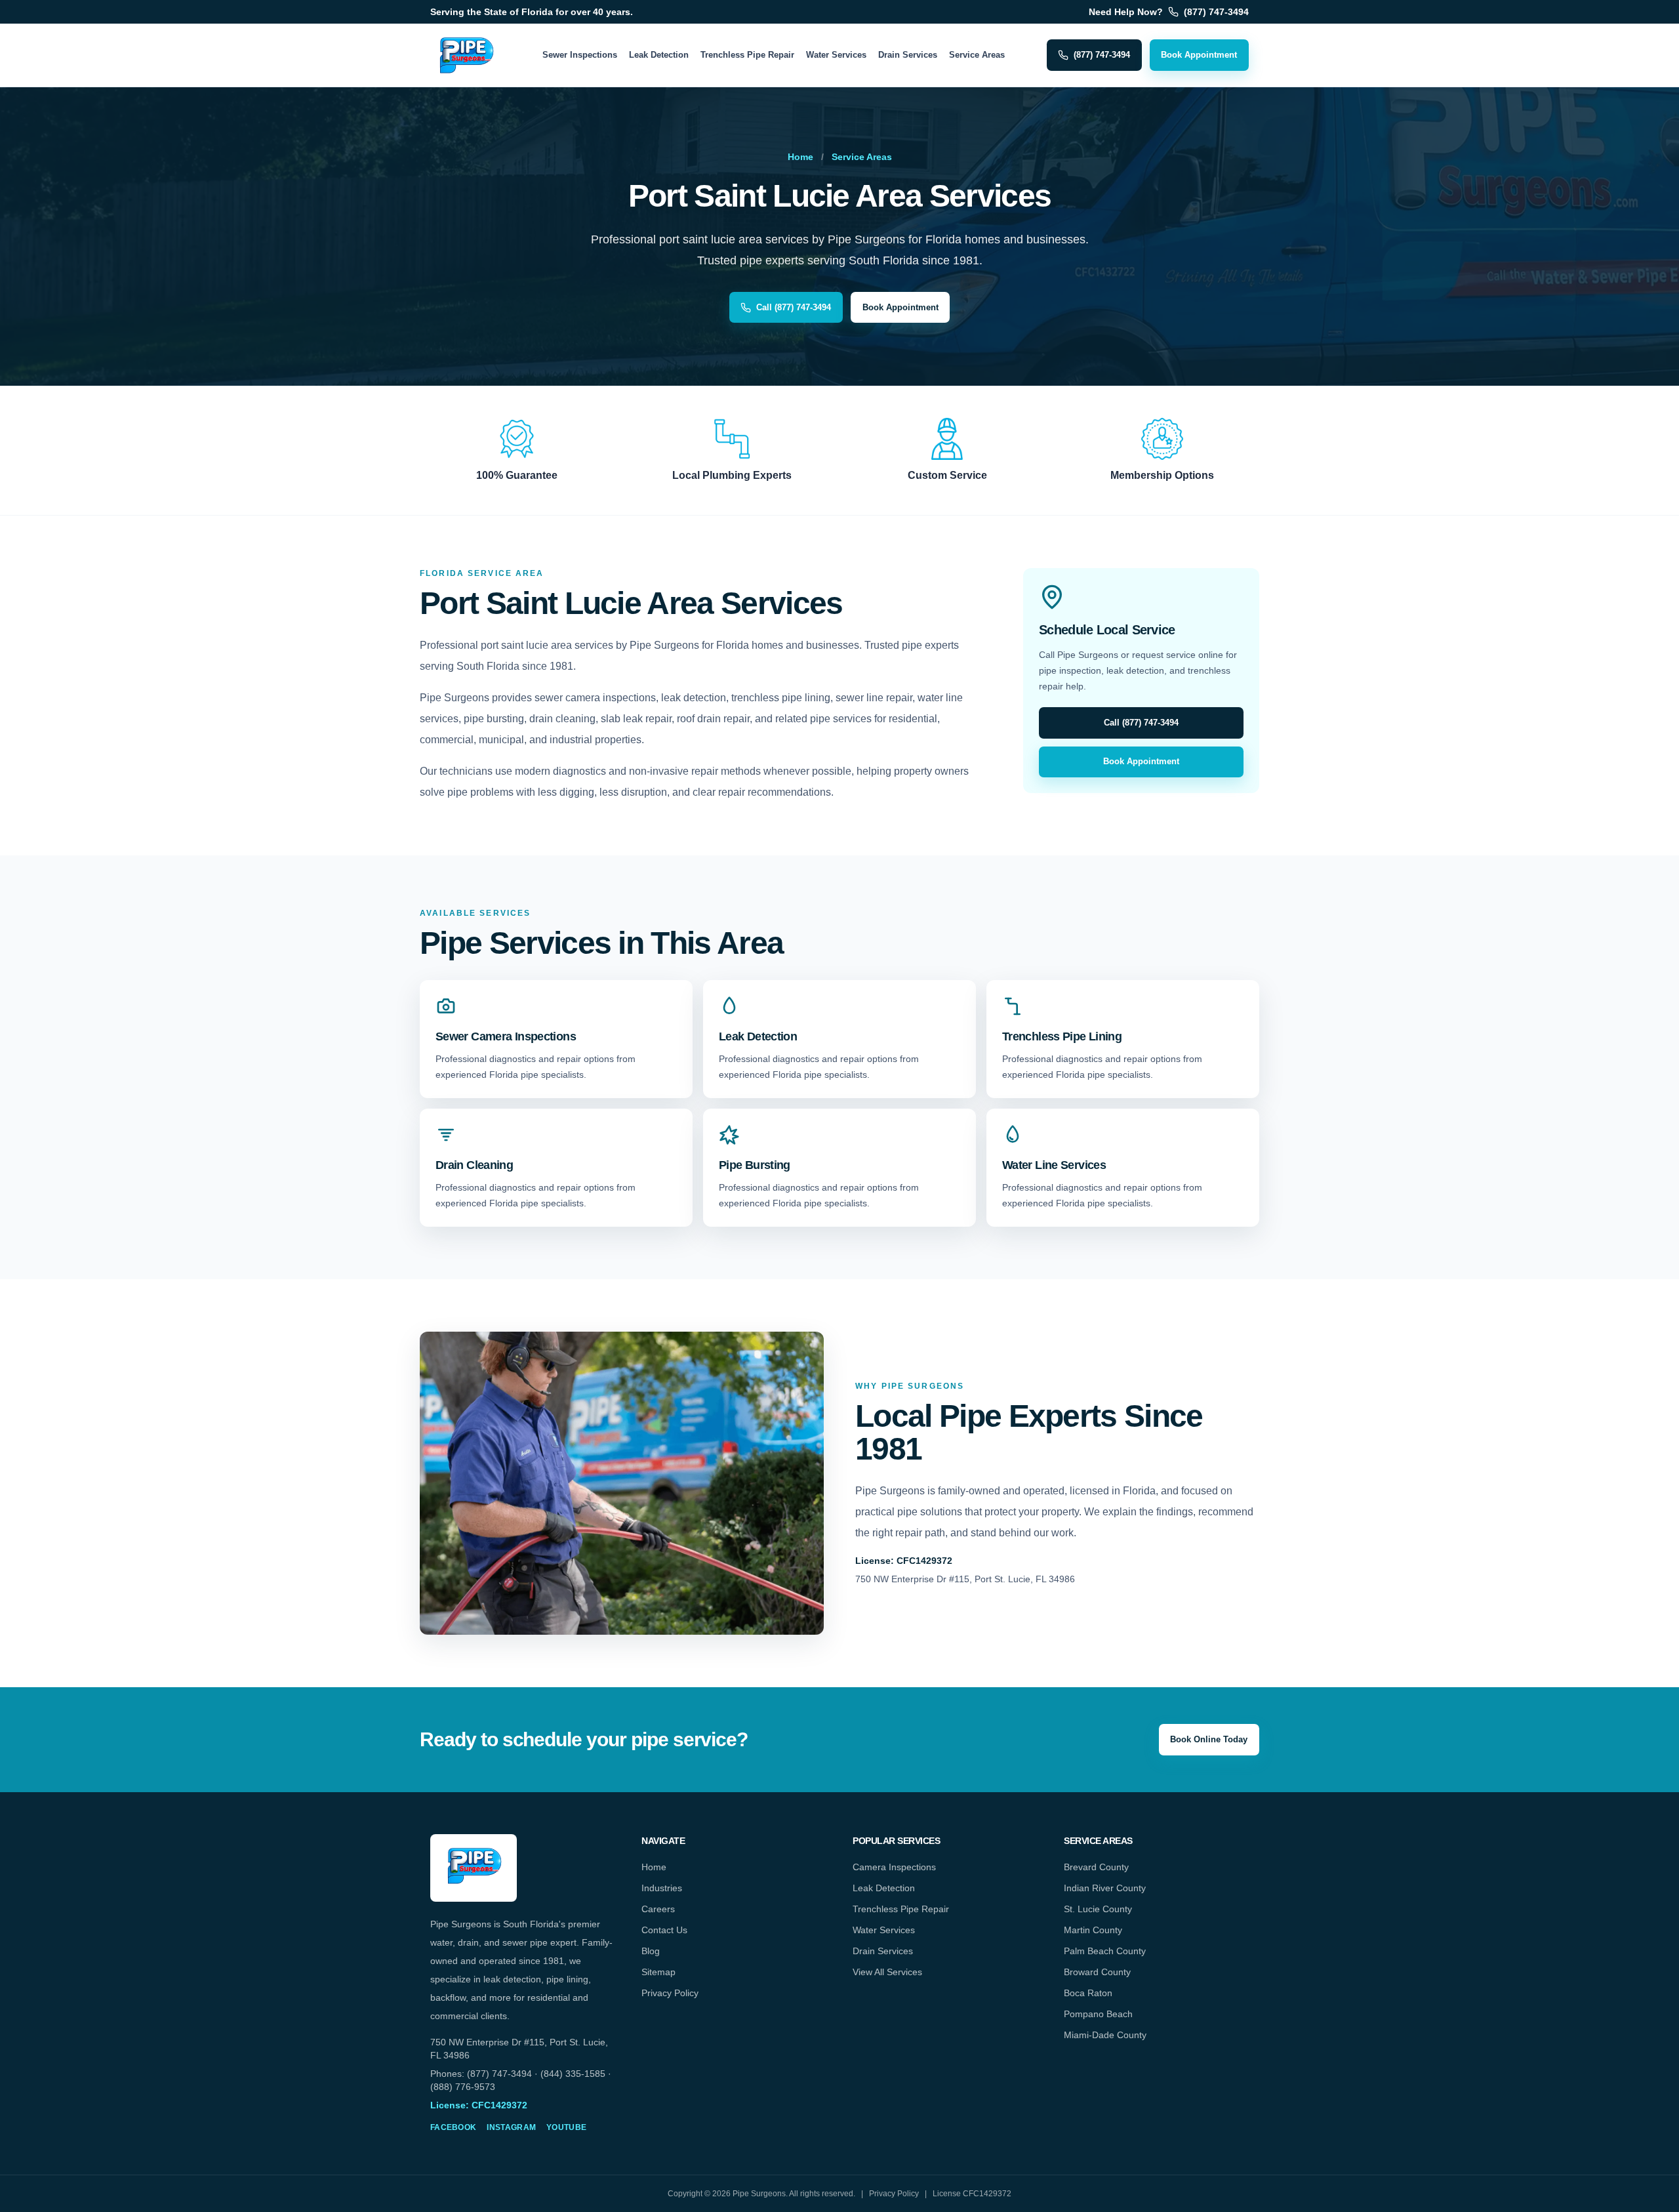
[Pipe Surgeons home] (466, 55)
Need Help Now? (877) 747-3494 (1169, 12)
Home (800, 157)
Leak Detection (659, 55)
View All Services (887, 1972)
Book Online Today (1209, 1739)
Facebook (453, 2127)
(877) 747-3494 (1102, 55)
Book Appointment (1199, 55)
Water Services (836, 55)
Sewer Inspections (580, 55)
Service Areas (977, 55)
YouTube (566, 2127)
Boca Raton (1088, 1993)
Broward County (1097, 1972)
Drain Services (908, 55)
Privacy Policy (670, 1993)
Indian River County (1105, 1888)
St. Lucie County (1098, 1909)
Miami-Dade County (1105, 2035)
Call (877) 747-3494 (794, 307)
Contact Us (664, 1930)
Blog (651, 1951)
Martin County (1093, 1930)
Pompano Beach (1098, 2014)
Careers (658, 1909)
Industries (662, 1888)
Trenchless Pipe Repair (747, 55)
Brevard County (1096, 1867)
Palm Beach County (1105, 1951)
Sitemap (658, 1972)
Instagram (511, 2127)
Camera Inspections (894, 1867)
